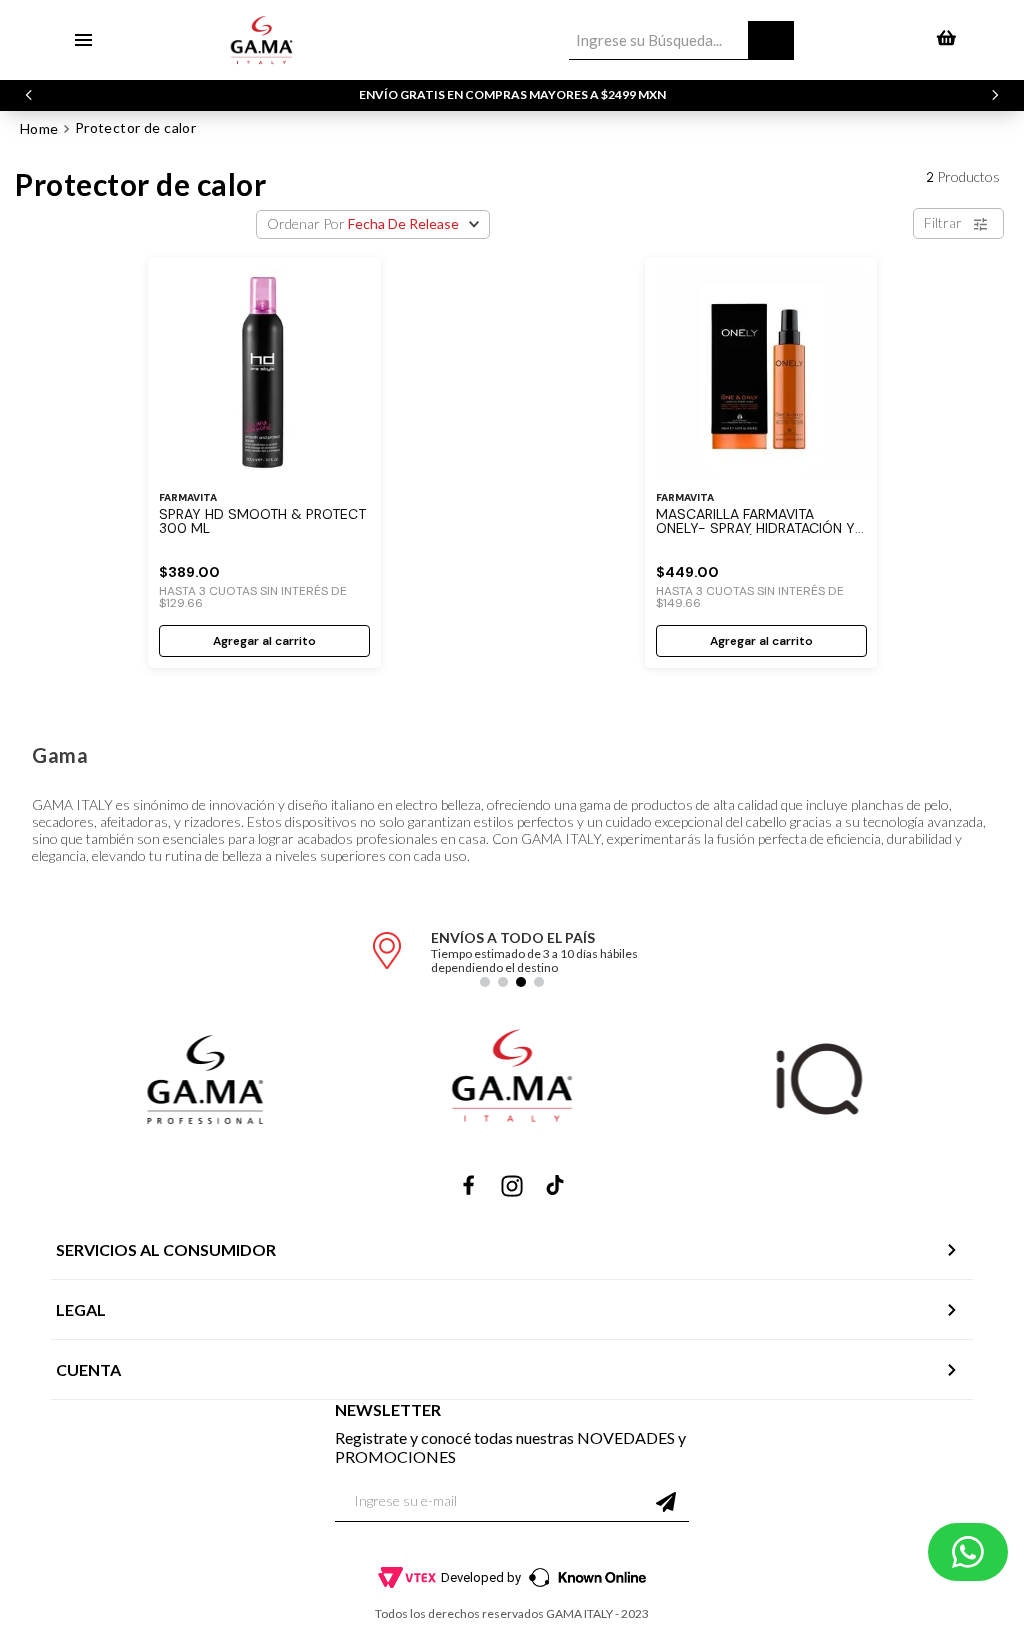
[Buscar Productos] (771, 41)
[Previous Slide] (29, 95)
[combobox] (681, 40)
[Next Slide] (995, 95)
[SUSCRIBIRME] (666, 1502)
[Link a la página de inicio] (39, 129)
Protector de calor (136, 127)
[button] (485, 982)
